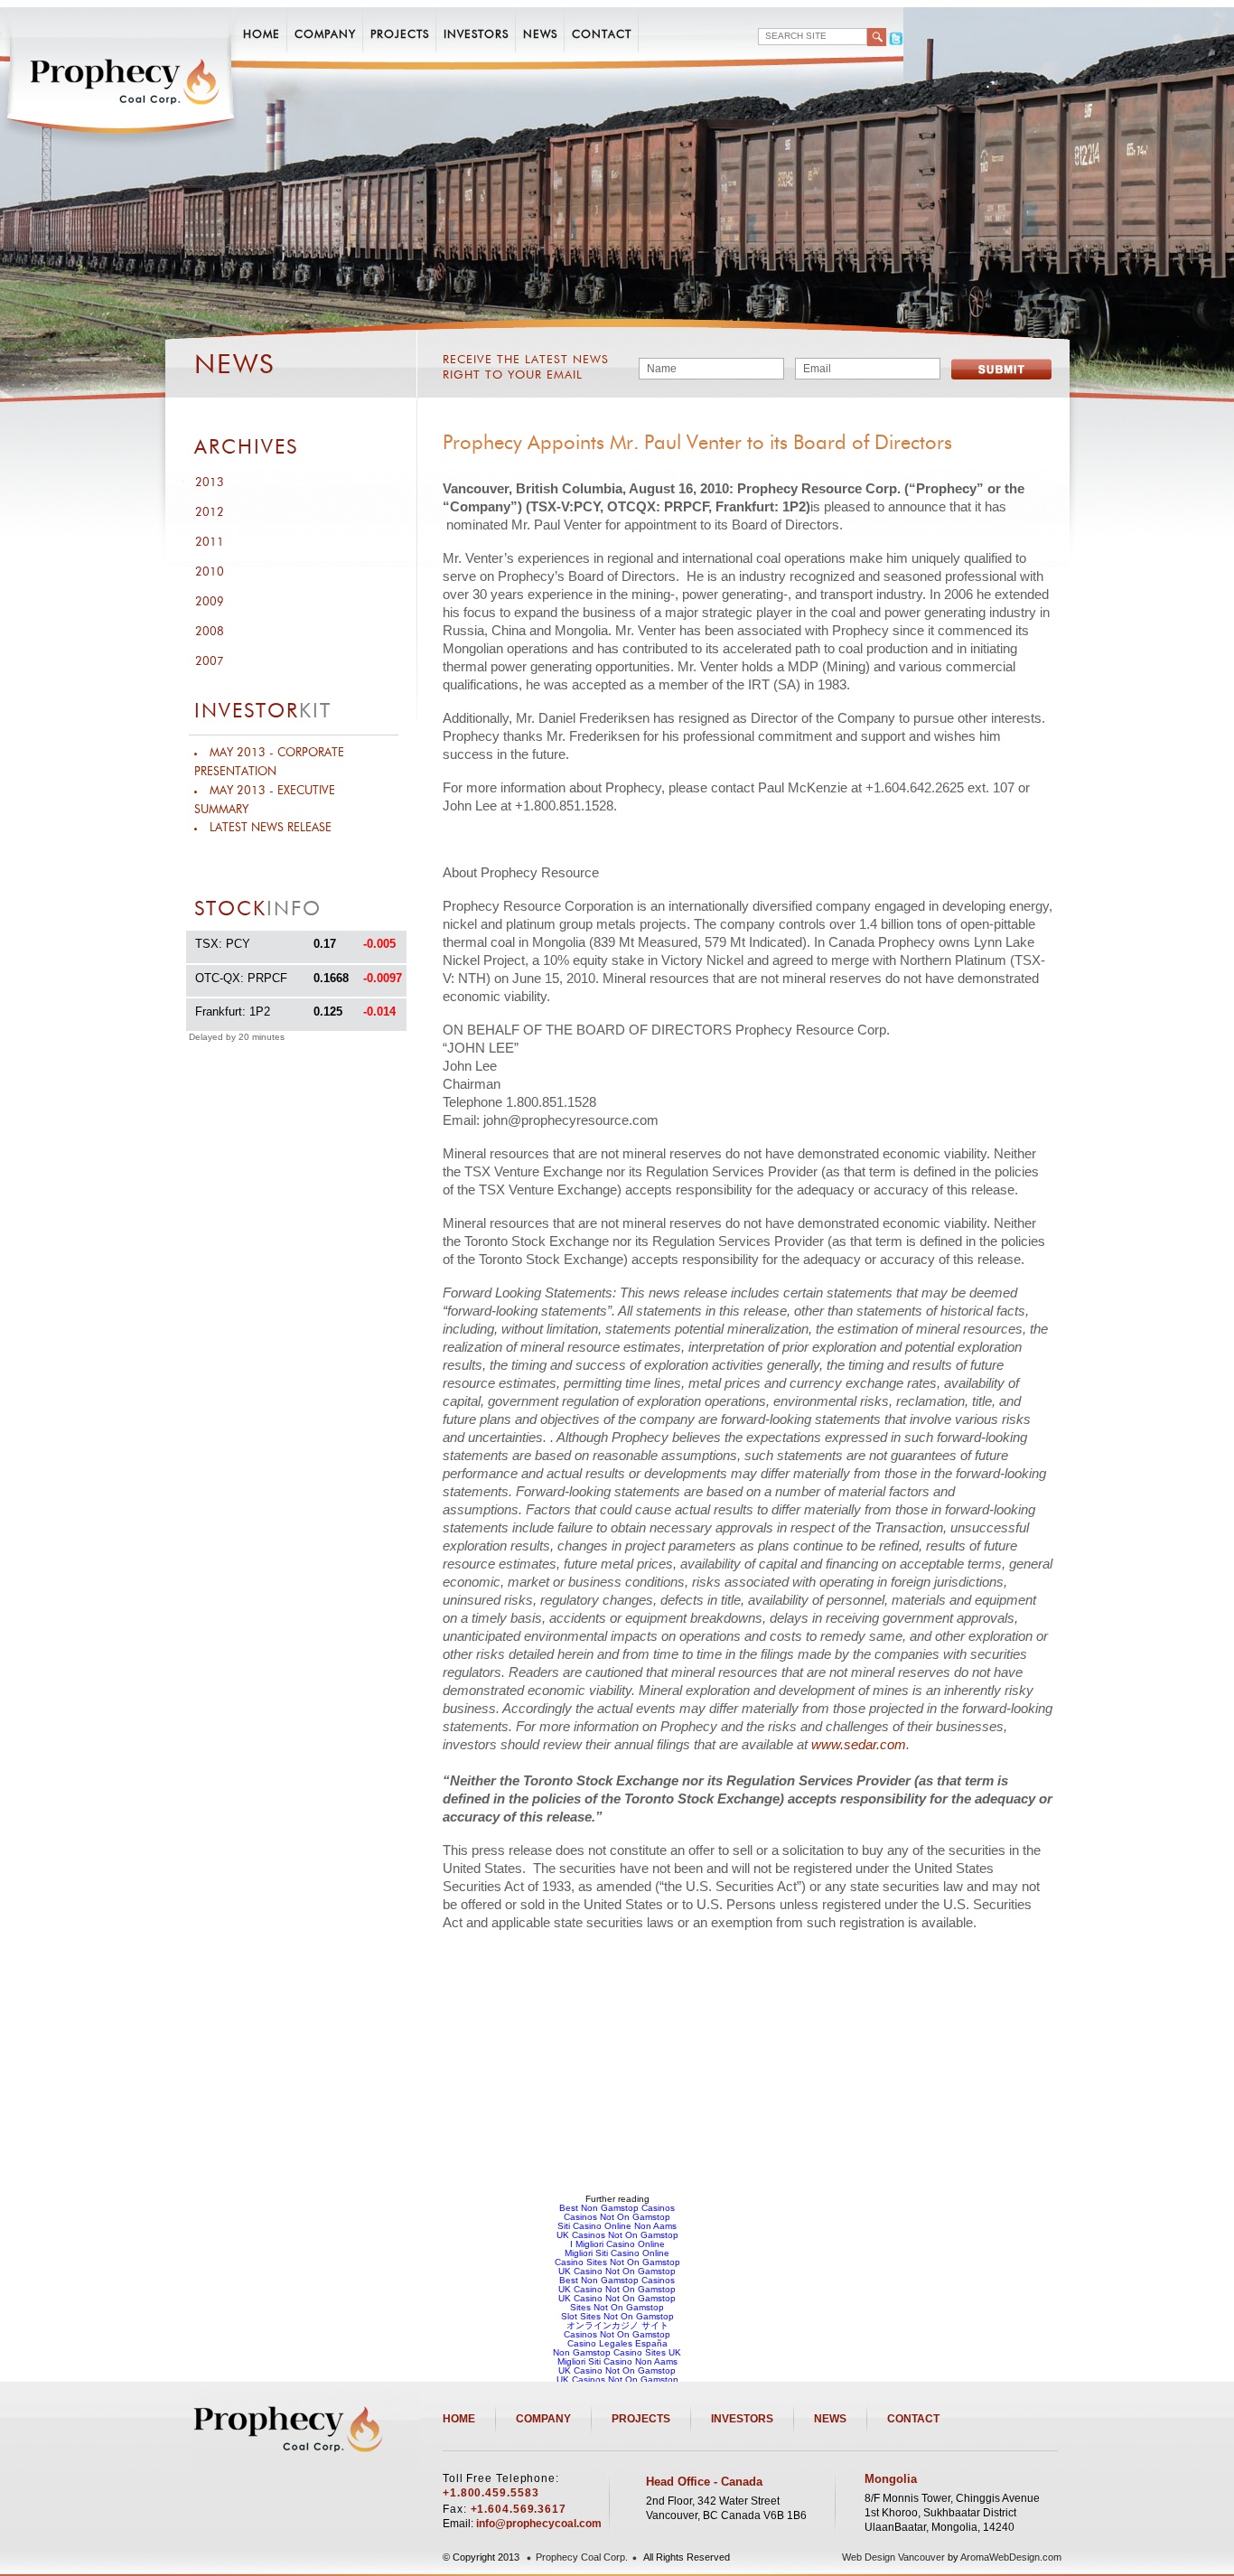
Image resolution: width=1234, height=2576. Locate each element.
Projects (400, 35)
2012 (210, 513)
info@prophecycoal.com (539, 2524)
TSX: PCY (223, 944)
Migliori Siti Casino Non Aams (617, 2361)
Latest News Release (271, 828)
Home (262, 35)
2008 (210, 632)
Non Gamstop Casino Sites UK (617, 2352)
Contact (602, 35)
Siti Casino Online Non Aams (617, 2226)
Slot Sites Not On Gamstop (617, 2316)
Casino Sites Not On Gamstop (617, 2262)
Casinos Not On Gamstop (617, 2217)
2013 (210, 483)
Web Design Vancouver (893, 2557)
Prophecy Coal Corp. (582, 2557)
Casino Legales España (617, 2343)
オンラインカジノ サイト (617, 2325)
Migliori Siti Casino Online (617, 2253)
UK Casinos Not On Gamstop (617, 2235)
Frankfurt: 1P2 (233, 1012)
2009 (210, 602)
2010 (210, 572)
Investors (476, 35)
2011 (210, 543)
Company (325, 35)
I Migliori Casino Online (617, 2244)
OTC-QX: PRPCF (241, 978)
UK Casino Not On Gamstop (617, 2271)
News (540, 35)
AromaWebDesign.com (1011, 2557)
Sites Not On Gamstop (617, 2307)
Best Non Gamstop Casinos (617, 2208)
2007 (210, 662)
